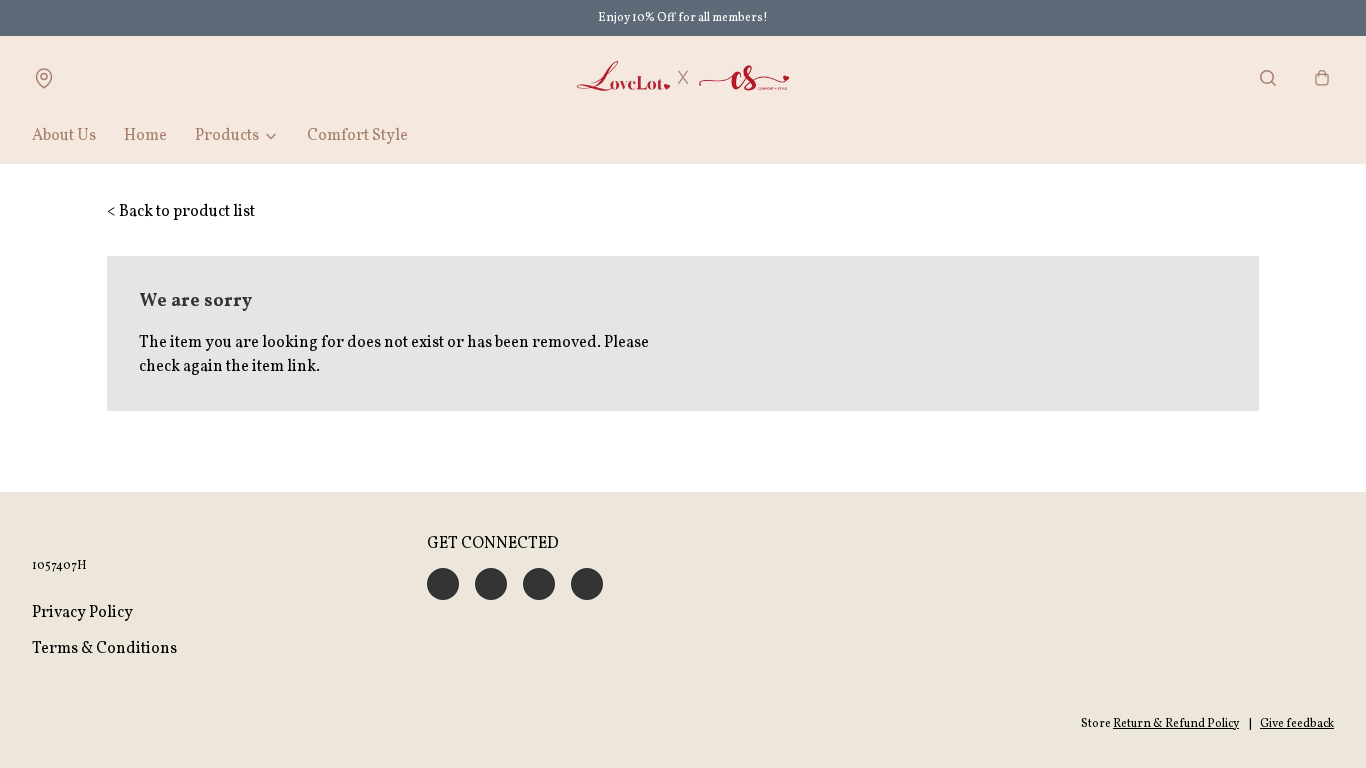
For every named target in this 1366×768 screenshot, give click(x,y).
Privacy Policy (82, 613)
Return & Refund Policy (1176, 724)
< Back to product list (181, 212)
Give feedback (1297, 724)
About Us (64, 136)
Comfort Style (357, 136)
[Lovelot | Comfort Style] (683, 78)
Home (145, 136)
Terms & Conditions (104, 649)
